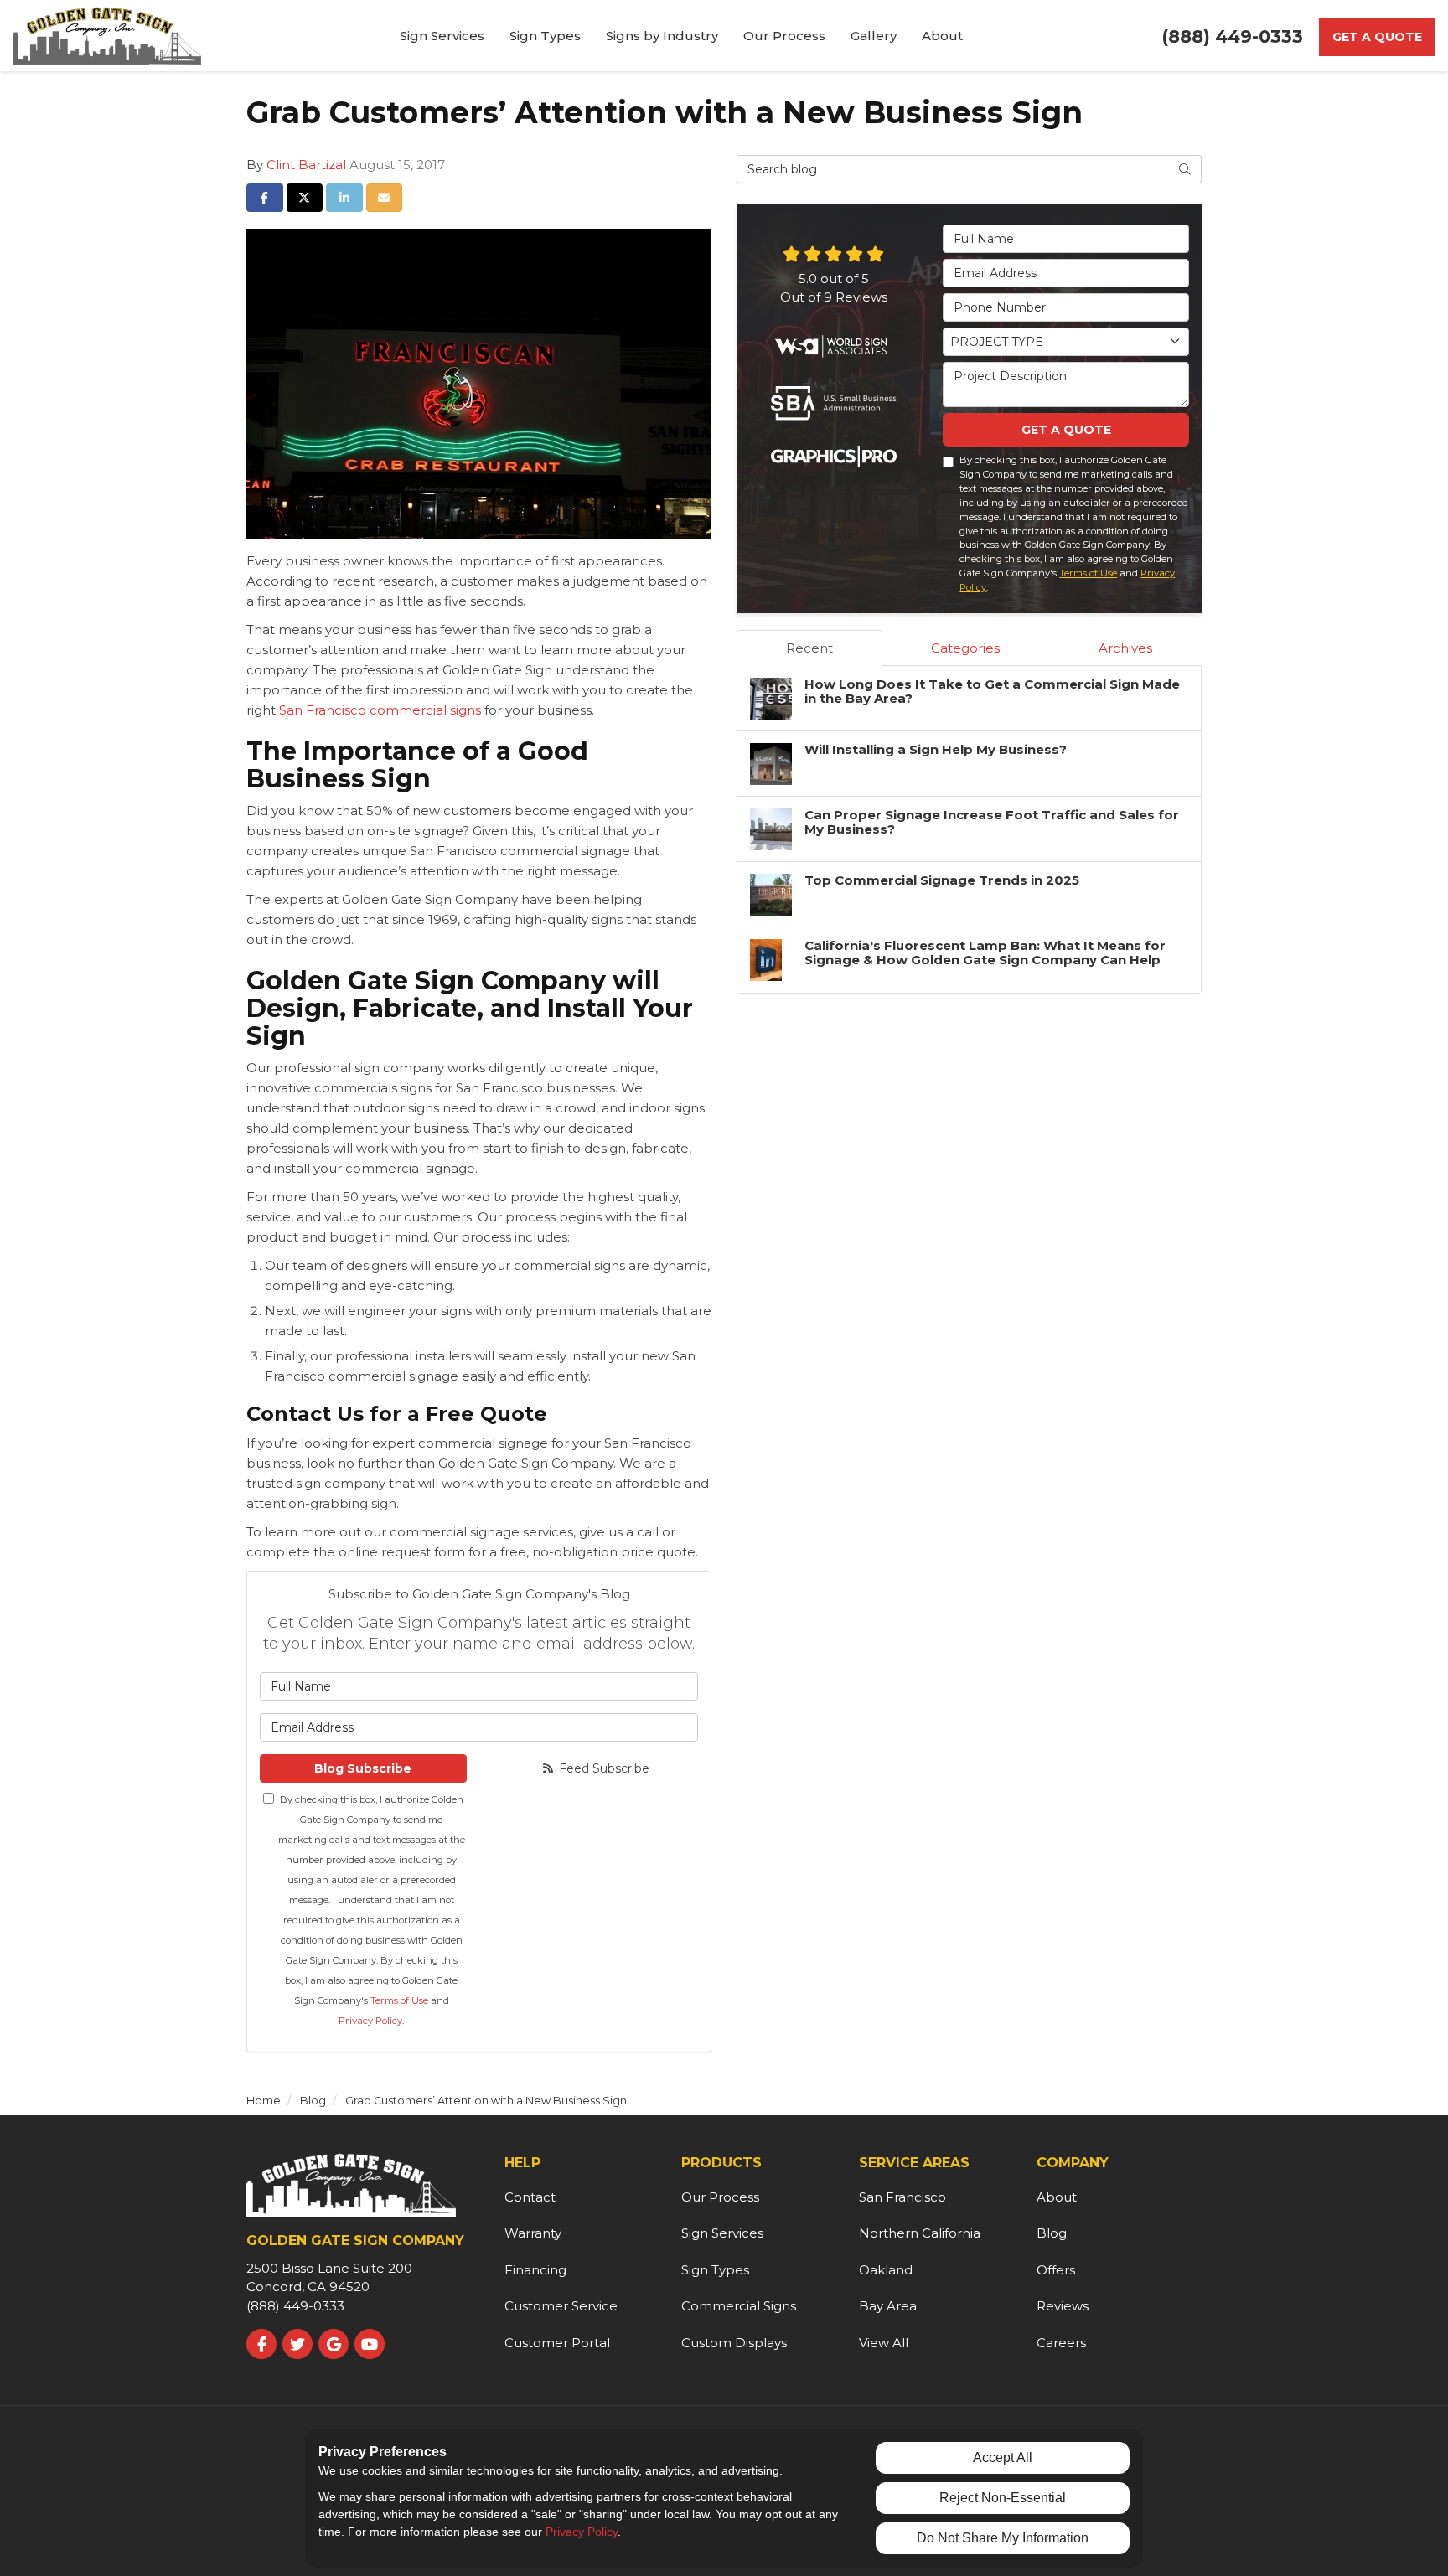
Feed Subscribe (602, 1768)
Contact (530, 2197)
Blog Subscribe (363, 1768)
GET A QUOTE (1066, 430)
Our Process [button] (784, 36)
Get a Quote (1377, 37)
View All (884, 2343)
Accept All (1003, 2457)
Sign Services (722, 2233)
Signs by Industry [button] (662, 36)
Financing (535, 2270)
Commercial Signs (739, 2306)
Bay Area (888, 2306)
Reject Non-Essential (1003, 2498)
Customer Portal (557, 2343)
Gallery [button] (874, 36)
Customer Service (561, 2306)
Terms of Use (399, 2000)
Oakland (886, 2270)
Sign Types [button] (545, 36)
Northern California (920, 2233)
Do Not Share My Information (1003, 2538)
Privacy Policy (370, 2021)
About (1057, 2197)
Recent (809, 648)
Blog (1052, 2233)
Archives (1125, 648)
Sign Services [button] (442, 36)
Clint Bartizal (306, 165)
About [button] (942, 36)
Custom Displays (734, 2343)
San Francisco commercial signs (380, 710)
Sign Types (715, 2270)
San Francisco (902, 2197)
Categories (965, 648)
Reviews (1063, 2306)
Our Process (720, 2197)
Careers (1061, 2343)
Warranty (533, 2233)
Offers (1056, 2270)
